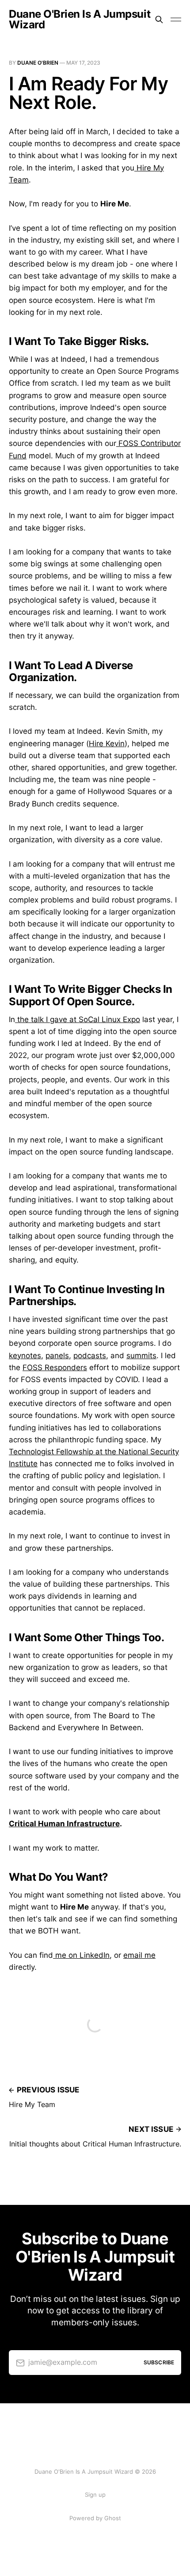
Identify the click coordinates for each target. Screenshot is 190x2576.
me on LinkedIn (81, 1955)
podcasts (90, 1356)
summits (141, 1356)
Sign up (95, 2495)
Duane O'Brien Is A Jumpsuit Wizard (80, 19)
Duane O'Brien (38, 63)
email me (139, 1955)
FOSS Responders (55, 1367)
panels (57, 1356)
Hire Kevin (107, 744)
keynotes (25, 1356)
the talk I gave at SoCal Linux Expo (78, 1019)
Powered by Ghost (95, 2518)
